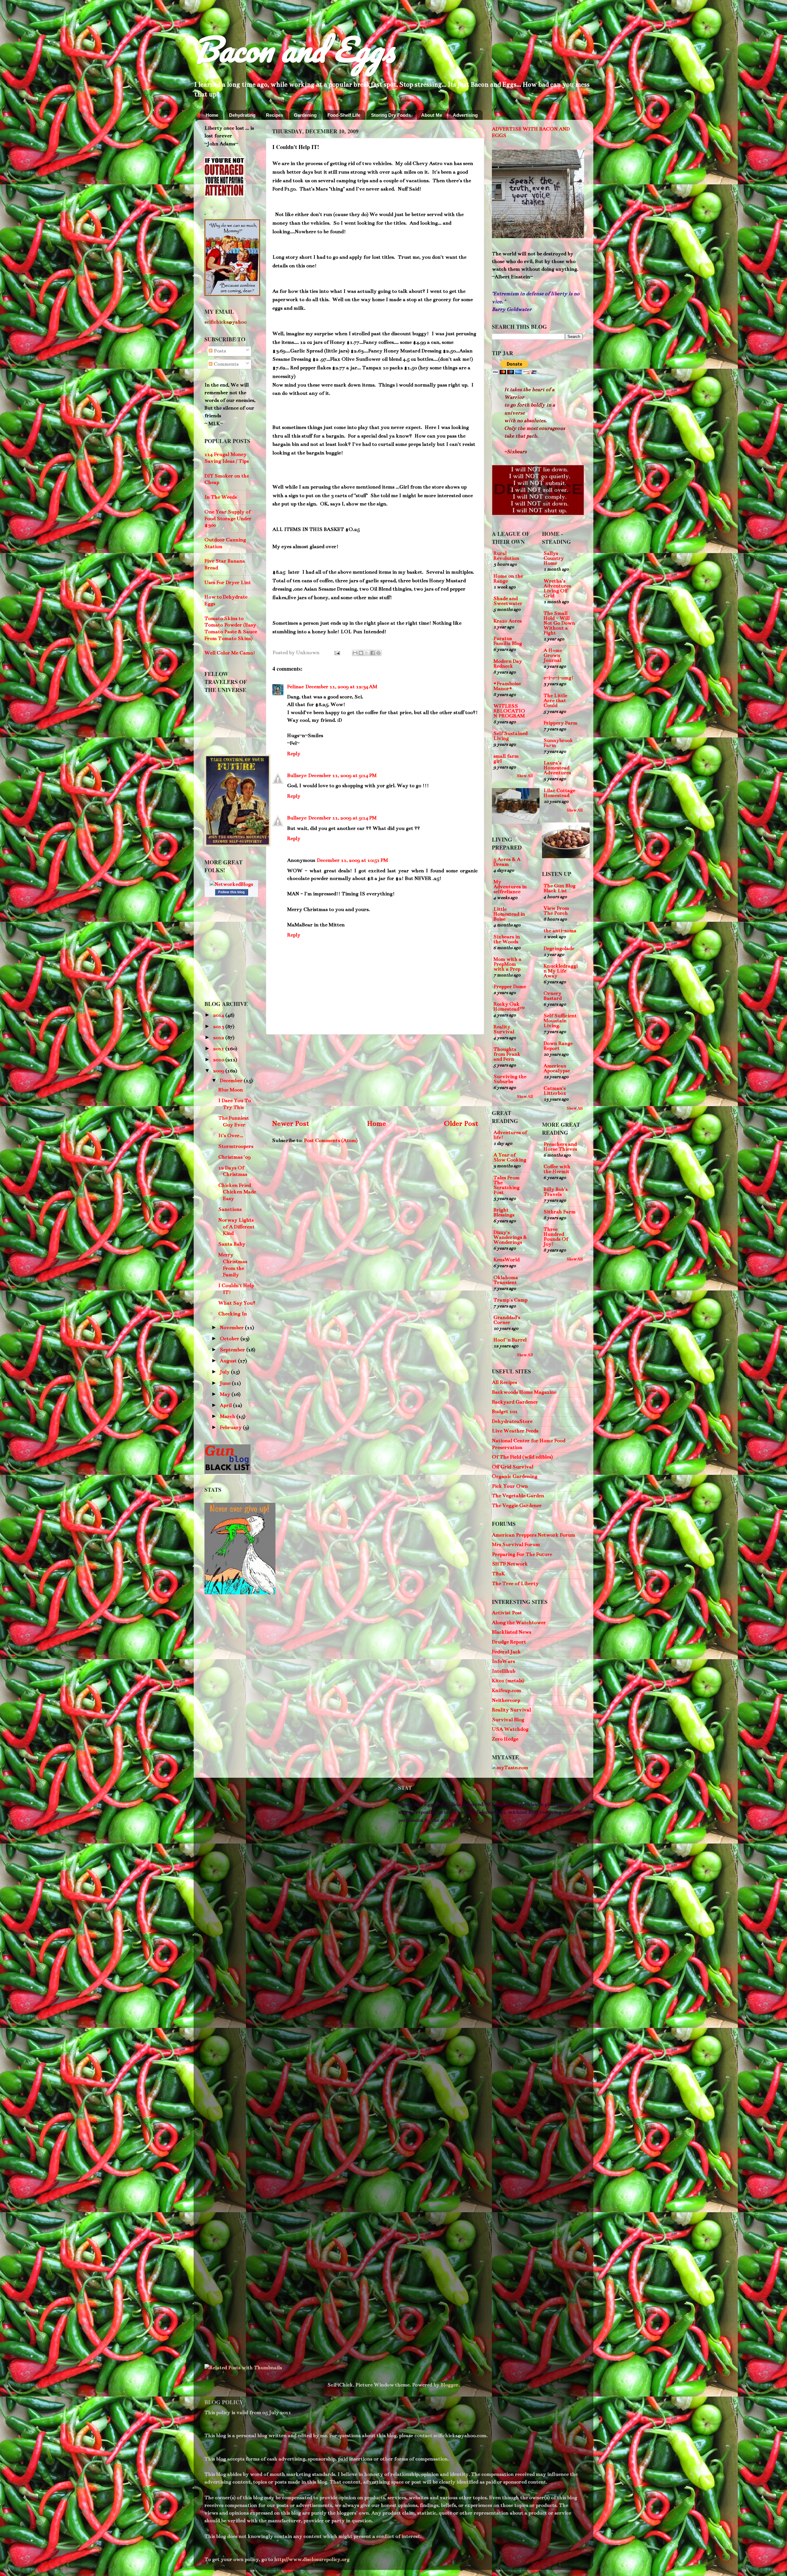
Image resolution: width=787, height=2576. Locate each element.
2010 (219, 1060)
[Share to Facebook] (373, 653)
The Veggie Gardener (517, 1506)
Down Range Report (558, 1046)
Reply (294, 754)
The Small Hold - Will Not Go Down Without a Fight (559, 623)
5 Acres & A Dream (507, 862)
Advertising (465, 115)
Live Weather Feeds (515, 1431)
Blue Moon (231, 1090)
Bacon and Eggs (294, 49)
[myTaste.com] (510, 1768)
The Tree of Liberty (515, 1584)
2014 (219, 1015)
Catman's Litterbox (555, 1091)
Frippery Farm (560, 723)
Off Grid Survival (513, 1467)
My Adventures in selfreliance (510, 887)
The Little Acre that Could (555, 701)
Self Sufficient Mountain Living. (560, 1021)
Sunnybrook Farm (558, 743)
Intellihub (504, 1671)
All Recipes (504, 1382)
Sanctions (230, 1209)
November (232, 1328)
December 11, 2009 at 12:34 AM (341, 687)
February (231, 1427)
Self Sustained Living (510, 736)
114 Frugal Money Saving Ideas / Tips (227, 458)
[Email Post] (336, 653)
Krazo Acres (508, 621)
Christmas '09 (234, 1157)
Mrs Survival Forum (516, 1545)
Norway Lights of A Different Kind (236, 1227)
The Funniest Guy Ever (234, 1121)
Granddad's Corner (507, 1320)
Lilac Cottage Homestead (559, 793)
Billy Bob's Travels (556, 1192)
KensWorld (506, 1260)
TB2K (498, 1574)
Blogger (449, 2385)
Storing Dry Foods (391, 115)
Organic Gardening (515, 1476)
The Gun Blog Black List (560, 888)
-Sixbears (515, 452)
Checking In (233, 1314)
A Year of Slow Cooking (510, 1157)
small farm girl (506, 759)
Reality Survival (504, 1029)
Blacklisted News (512, 1632)
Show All (525, 776)
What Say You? (237, 1303)
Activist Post (507, 1613)
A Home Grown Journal (553, 655)
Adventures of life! (510, 1135)
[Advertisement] (375, 1076)
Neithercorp (506, 1700)
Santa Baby (232, 1244)
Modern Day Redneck (508, 664)
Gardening (305, 115)
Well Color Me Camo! (230, 653)
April (226, 1405)
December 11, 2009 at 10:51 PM (352, 860)
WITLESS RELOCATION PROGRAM (509, 711)
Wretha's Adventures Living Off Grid (557, 588)
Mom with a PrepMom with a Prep (507, 964)
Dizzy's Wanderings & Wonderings (510, 1237)
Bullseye (297, 776)
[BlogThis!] (361, 653)
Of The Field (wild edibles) (522, 1457)
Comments (225, 364)
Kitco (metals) (508, 1681)
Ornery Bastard (553, 996)
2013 (219, 1027)
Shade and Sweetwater (508, 601)
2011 (219, 1049)
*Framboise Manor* (507, 686)
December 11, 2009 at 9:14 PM (342, 776)
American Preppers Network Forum (534, 1535)
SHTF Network (510, 1564)
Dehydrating (242, 115)
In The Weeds (221, 497)
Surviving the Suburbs (510, 1079)
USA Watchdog (510, 1729)
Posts (219, 351)
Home (212, 115)
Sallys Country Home (554, 558)
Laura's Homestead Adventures (557, 768)
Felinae (295, 687)
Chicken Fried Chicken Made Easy (237, 1192)
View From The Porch (556, 911)
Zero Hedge (505, 1739)
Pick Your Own (510, 1486)
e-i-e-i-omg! (558, 678)
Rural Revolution (506, 556)
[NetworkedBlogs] (231, 884)
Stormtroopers (236, 1146)
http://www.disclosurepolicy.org (311, 2559)
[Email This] (355, 653)
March (228, 1416)
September (233, 1350)
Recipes (275, 115)
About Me (432, 115)
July (225, 1372)
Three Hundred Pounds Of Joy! (556, 1237)
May (226, 1394)
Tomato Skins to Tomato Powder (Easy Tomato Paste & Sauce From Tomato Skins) (231, 628)
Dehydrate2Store (512, 1421)
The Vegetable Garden (518, 1496)
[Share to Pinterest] (378, 653)
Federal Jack (506, 1652)
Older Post (461, 1123)
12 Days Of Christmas (233, 1171)
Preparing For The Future (522, 1554)
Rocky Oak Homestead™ (509, 1007)
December (232, 1081)
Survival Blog (508, 1720)
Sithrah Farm (560, 1212)
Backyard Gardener (515, 1402)
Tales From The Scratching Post (506, 1185)
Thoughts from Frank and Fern (507, 1054)
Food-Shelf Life (344, 115)
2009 (219, 1071)
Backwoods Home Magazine (524, 1392)
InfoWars (503, 1661)
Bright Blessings (504, 1212)
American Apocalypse (557, 1068)
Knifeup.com (506, 1690)
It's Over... (231, 1136)
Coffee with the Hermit (557, 1169)
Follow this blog (231, 892)
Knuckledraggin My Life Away (561, 971)
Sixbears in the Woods (507, 939)
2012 (219, 1038)
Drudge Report (509, 1642)
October (230, 1339)
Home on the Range (508, 579)
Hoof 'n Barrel (510, 1340)
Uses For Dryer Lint (228, 583)
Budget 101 (505, 1412)
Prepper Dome (510, 987)
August (229, 1361)
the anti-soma (560, 931)
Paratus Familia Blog (508, 641)
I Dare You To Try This (235, 1104)
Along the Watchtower (519, 1623)
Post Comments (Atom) (331, 1141)
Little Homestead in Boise (509, 914)
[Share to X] (367, 653)
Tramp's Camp (510, 1300)
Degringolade (559, 948)
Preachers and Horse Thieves (560, 1147)
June (226, 1383)
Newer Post (291, 1123)
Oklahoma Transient (506, 1280)
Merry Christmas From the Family (233, 1265)
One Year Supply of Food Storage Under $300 (228, 518)
